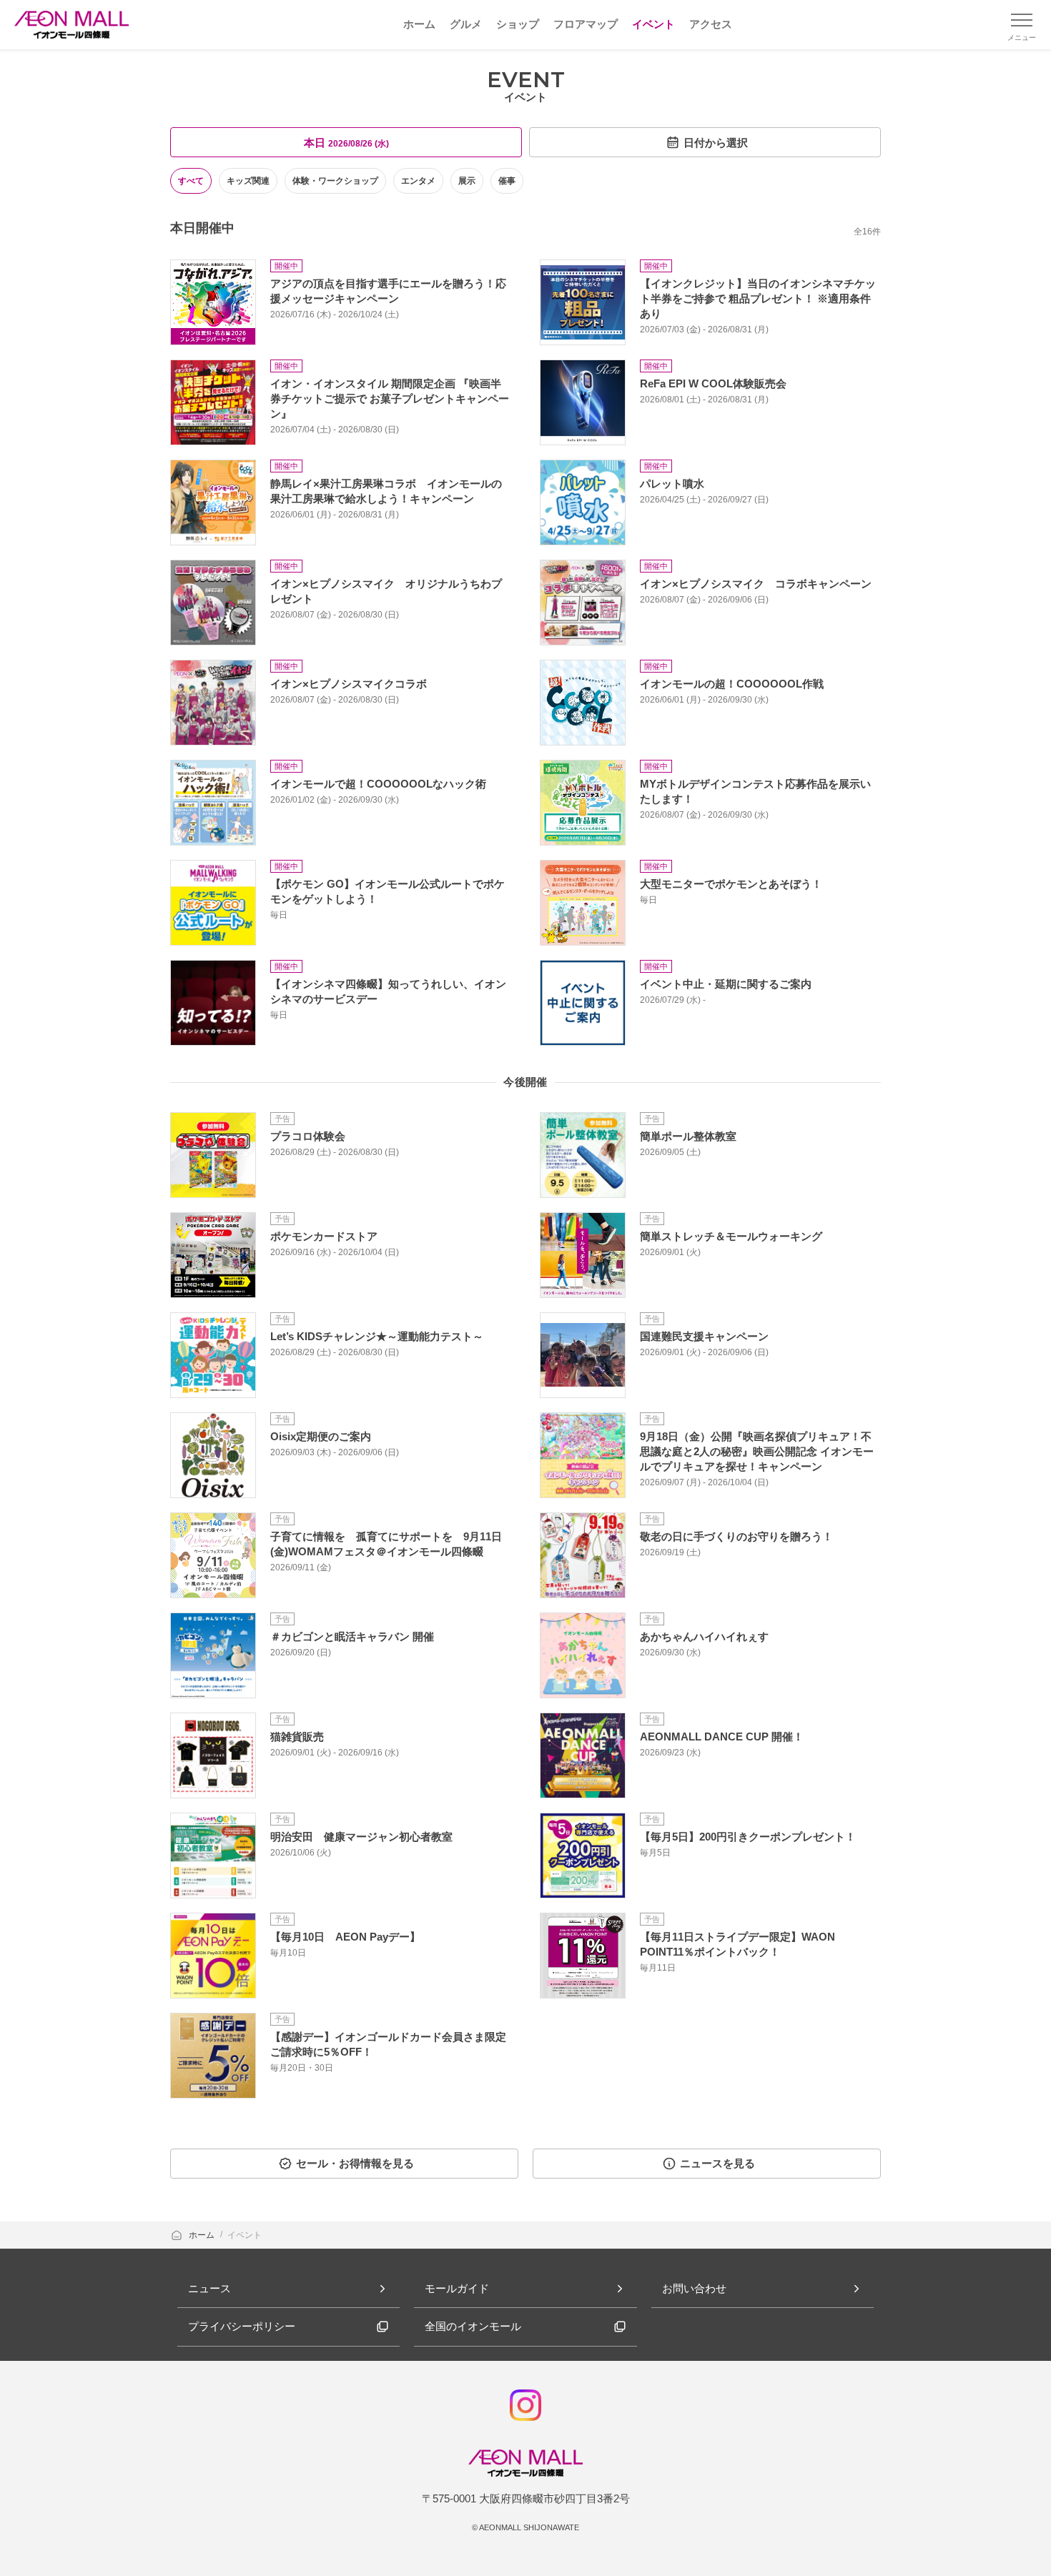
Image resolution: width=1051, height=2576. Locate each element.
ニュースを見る (717, 2163)
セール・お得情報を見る (355, 2163)
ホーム (203, 2235)
